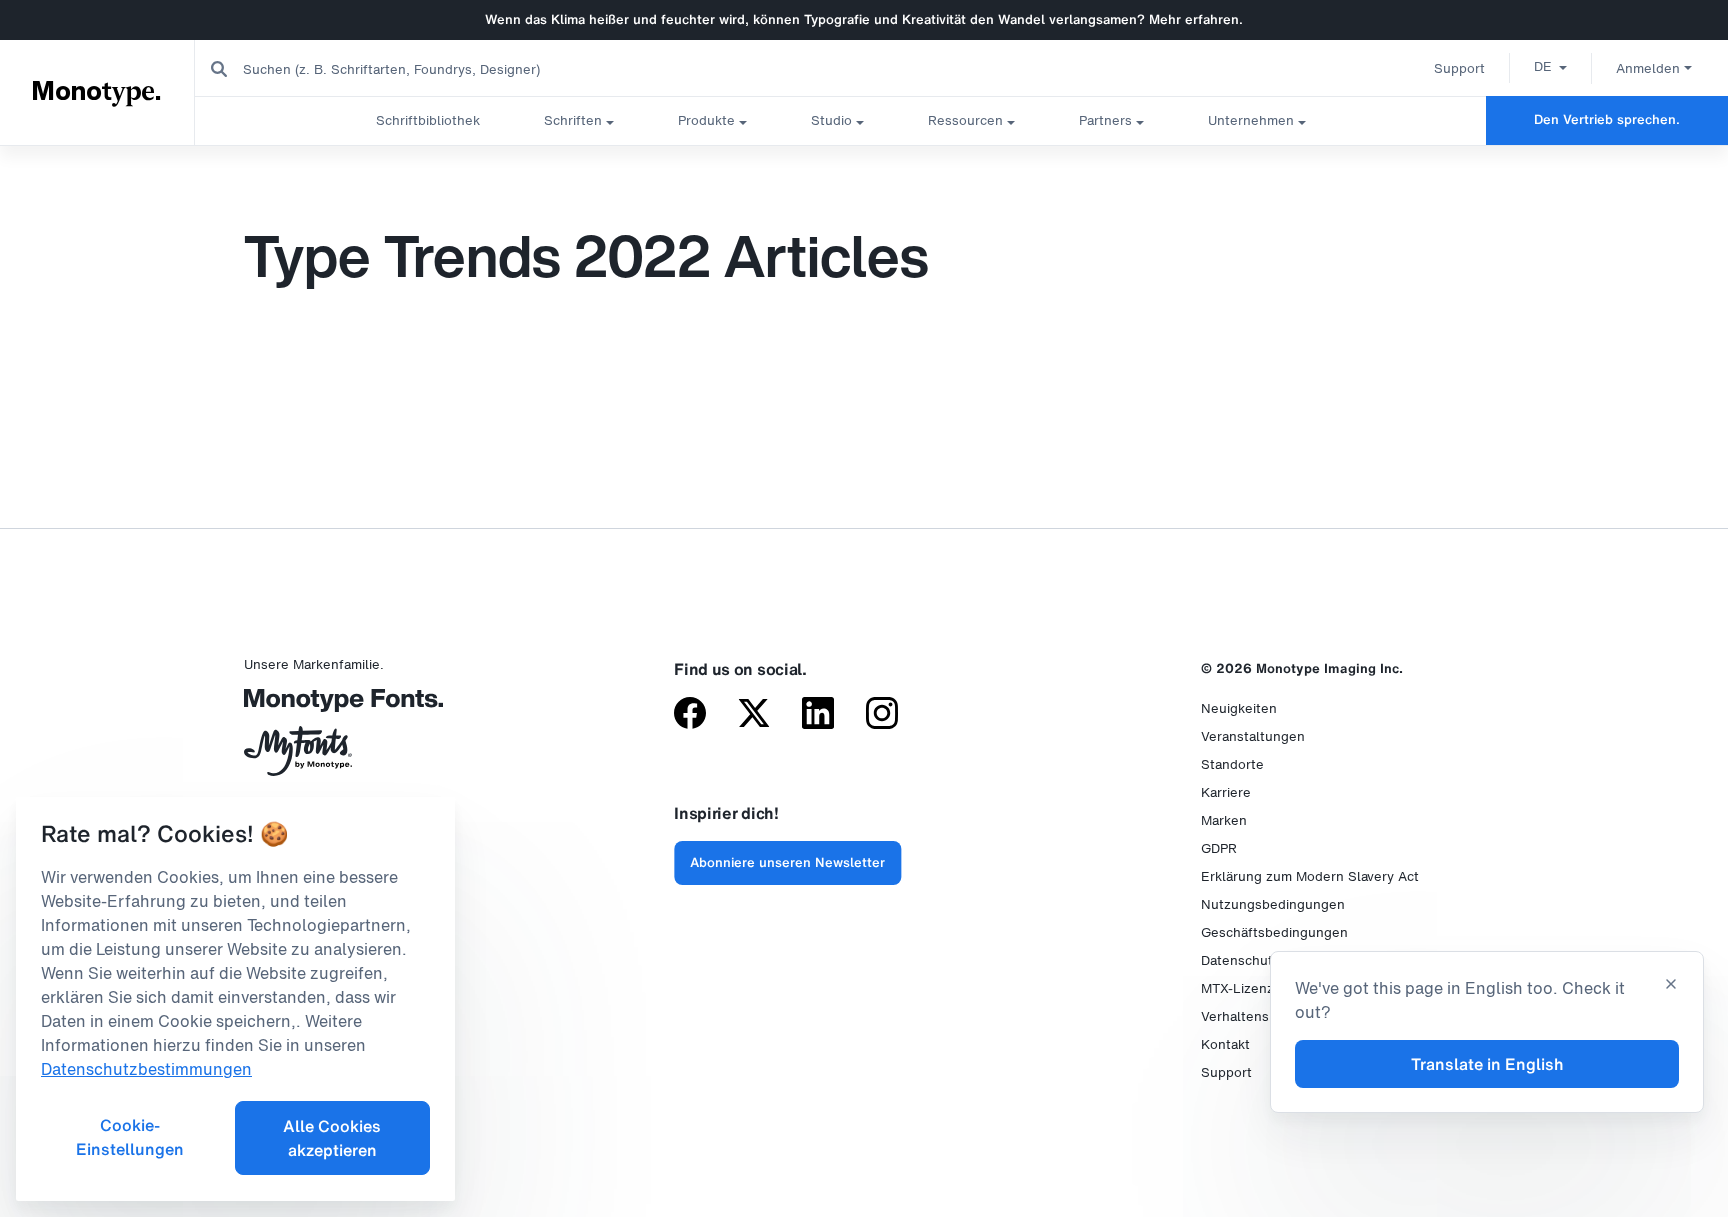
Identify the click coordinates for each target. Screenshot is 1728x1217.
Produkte (706, 120)
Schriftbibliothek (428, 120)
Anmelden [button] (1648, 68)
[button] (1550, 66)
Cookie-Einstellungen (130, 1137)
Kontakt (1225, 1044)
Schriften (573, 120)
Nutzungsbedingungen (1273, 904)
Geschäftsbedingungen (1274, 932)
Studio (831, 120)
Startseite (39, 164)
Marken (1224, 820)
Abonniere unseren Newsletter (787, 862)
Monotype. (98, 92)
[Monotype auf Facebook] (690, 715)
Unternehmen (1251, 120)
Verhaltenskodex (1253, 1016)
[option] (1550, 66)
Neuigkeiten (1239, 708)
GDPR (1219, 848)
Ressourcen (965, 120)
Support (1459, 68)
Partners (1105, 120)
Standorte (1232, 764)
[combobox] (401, 68)
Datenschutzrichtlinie (1267, 960)
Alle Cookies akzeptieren (332, 1138)
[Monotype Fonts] (333, 707)
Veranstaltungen (1253, 736)
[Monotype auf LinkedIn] (818, 715)
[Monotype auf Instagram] (882, 715)
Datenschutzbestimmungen (146, 1069)
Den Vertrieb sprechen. (1607, 119)
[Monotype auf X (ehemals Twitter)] (754, 715)
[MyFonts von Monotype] (333, 758)
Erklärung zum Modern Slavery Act (1310, 876)
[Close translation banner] (1671, 986)
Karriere (1226, 792)
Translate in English (1487, 1064)
